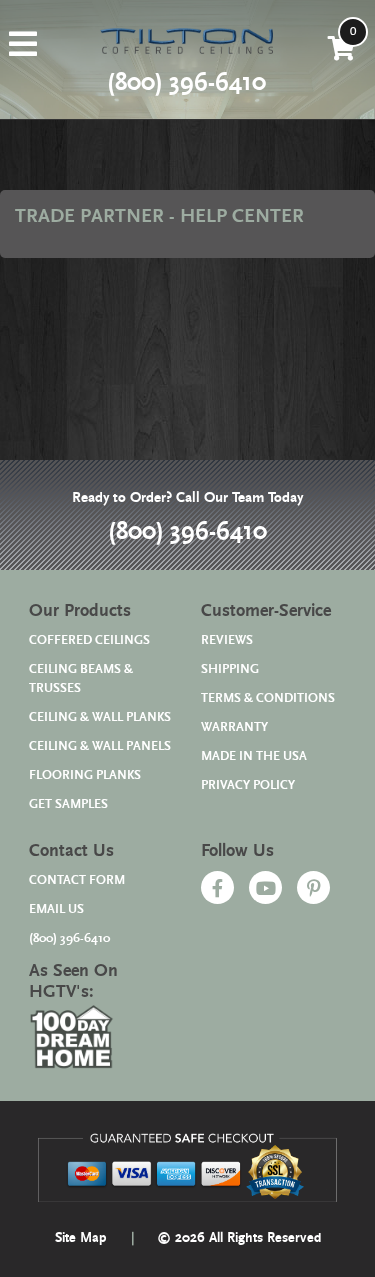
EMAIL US (56, 909)
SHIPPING (230, 669)
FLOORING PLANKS (85, 775)
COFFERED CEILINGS (89, 640)
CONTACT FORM (77, 880)
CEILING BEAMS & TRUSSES (81, 679)
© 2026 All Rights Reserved (239, 1238)
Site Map (81, 1238)
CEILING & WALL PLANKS (100, 717)
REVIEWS (227, 640)
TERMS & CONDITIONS (268, 698)
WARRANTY (234, 727)
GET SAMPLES (68, 804)
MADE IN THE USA (254, 756)
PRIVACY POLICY (248, 785)
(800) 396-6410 (187, 532)
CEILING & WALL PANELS (100, 746)
